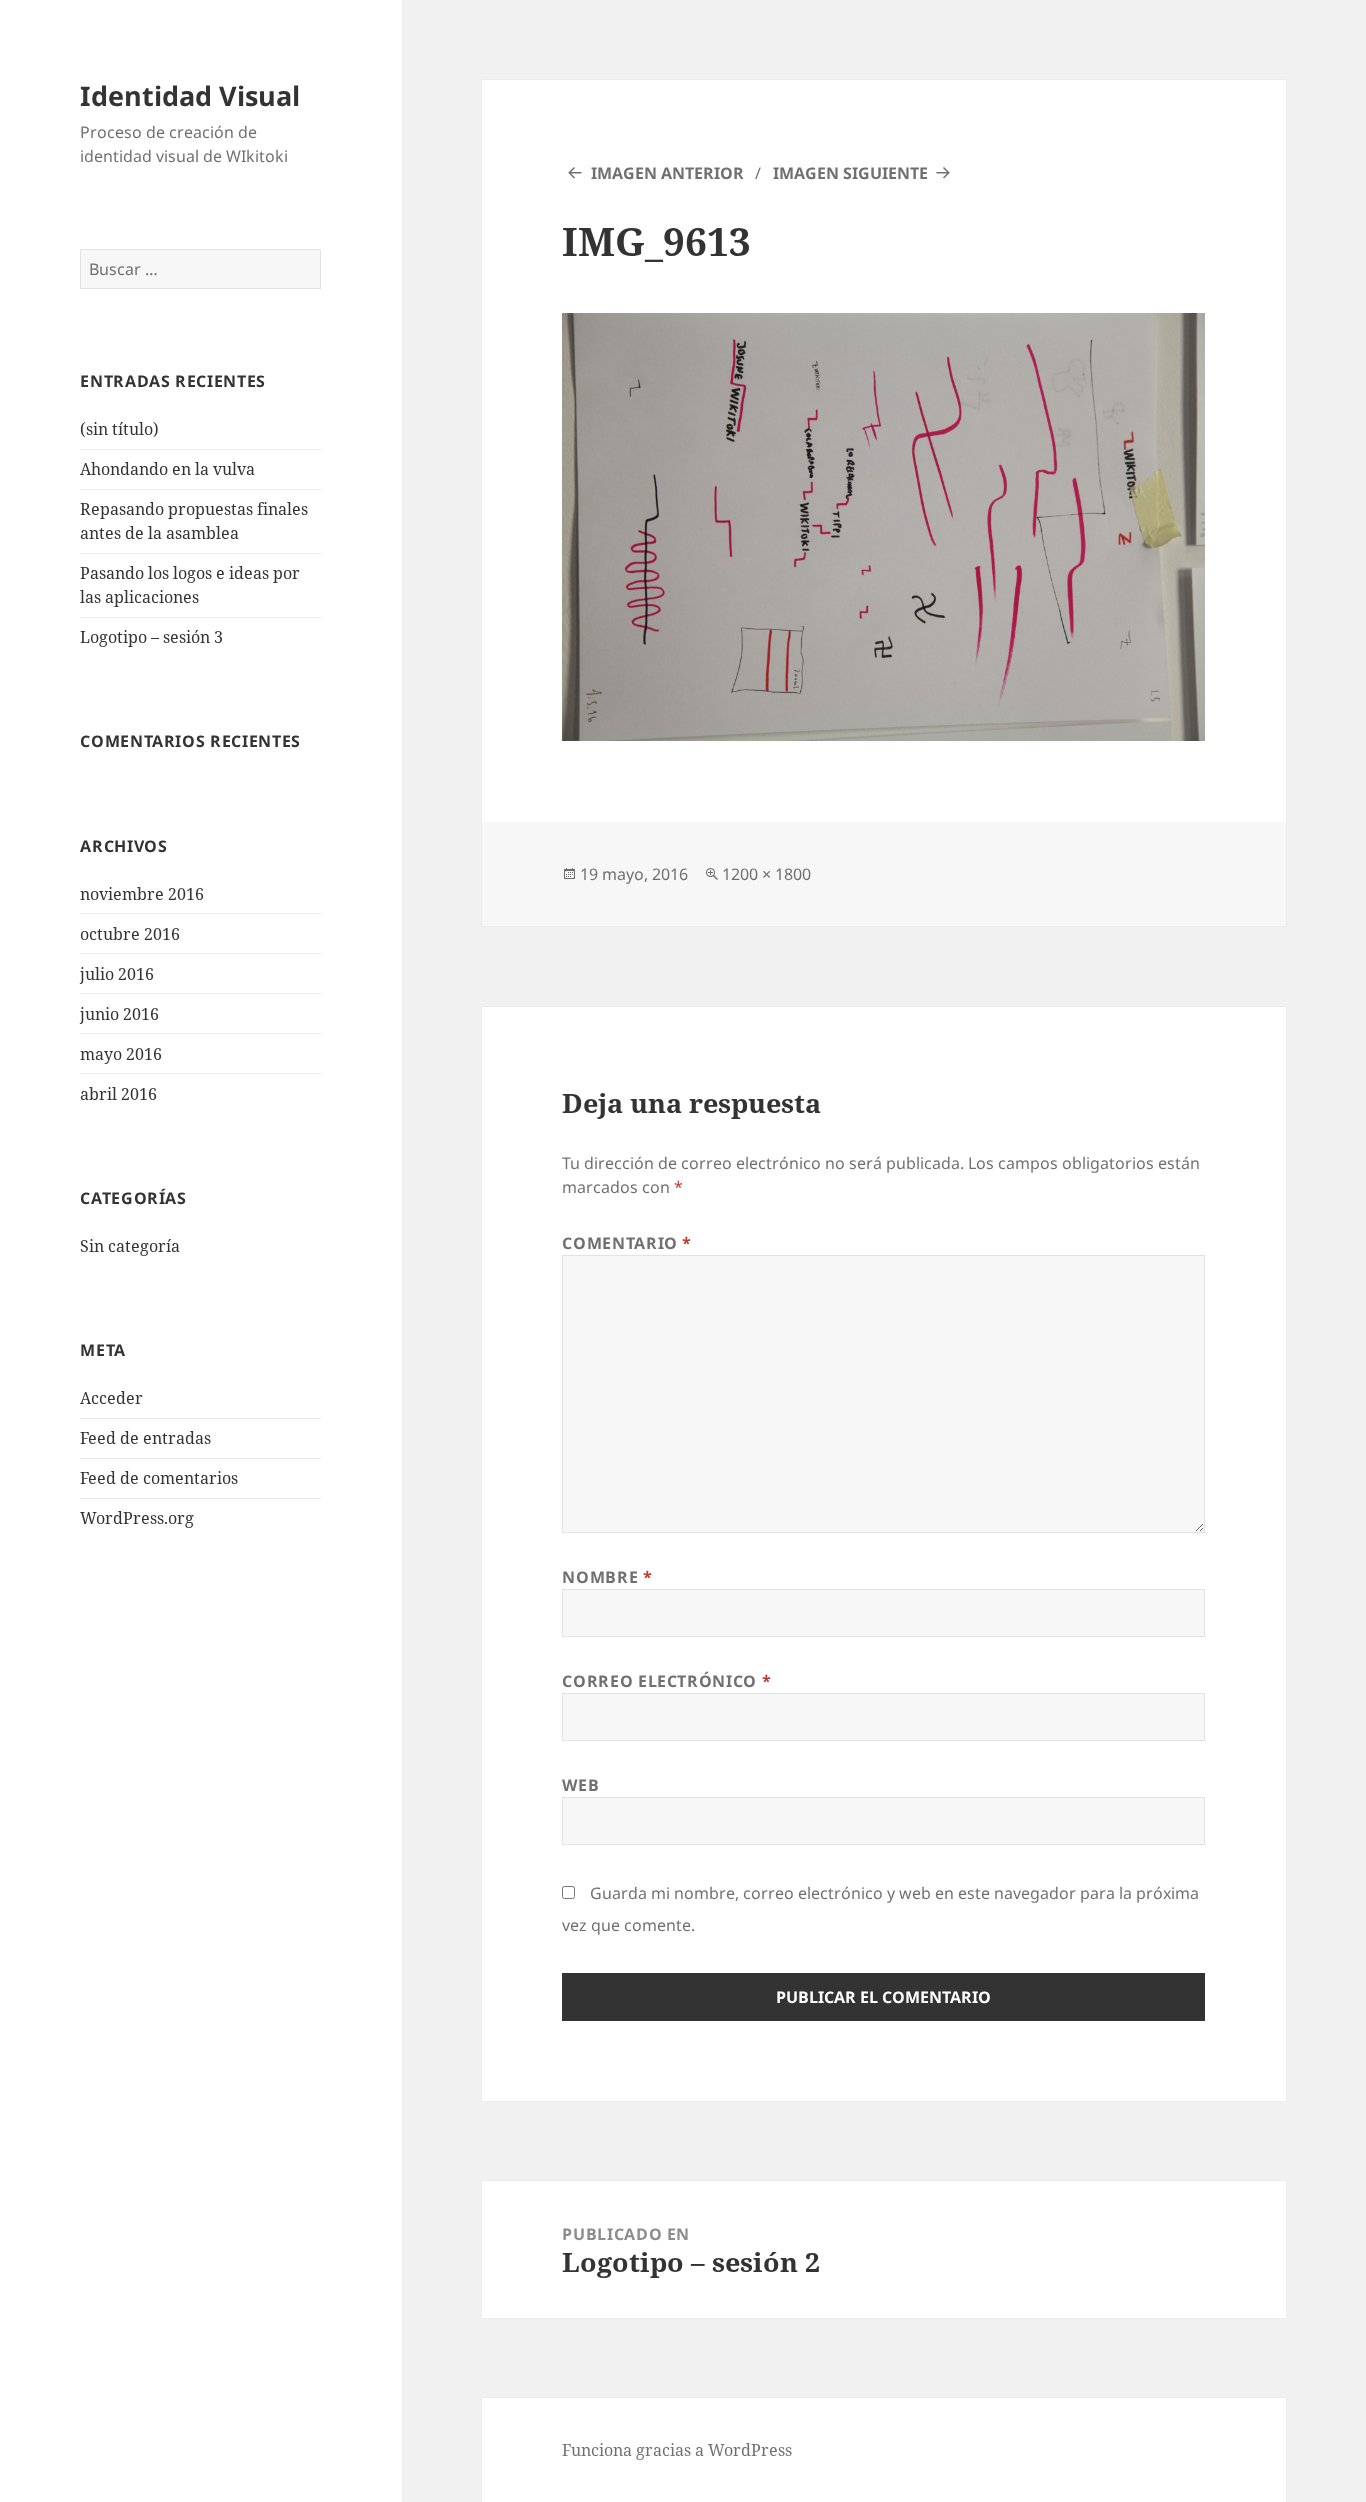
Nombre (607, 1577)
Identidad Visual (190, 95)
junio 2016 (119, 1014)
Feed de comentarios (159, 1478)
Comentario (627, 1243)
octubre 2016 (130, 934)
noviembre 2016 (142, 894)
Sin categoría (130, 1246)
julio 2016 (117, 974)
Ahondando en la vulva (167, 469)
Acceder (111, 1398)
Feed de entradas (145, 1438)
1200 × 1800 (766, 874)
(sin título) (119, 429)
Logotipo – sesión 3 (151, 637)
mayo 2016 (121, 1054)
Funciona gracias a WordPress (677, 2450)
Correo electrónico (666, 1681)
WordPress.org (137, 1518)
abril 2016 (118, 1094)
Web (580, 1785)
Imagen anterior (667, 173)
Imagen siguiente (850, 173)
